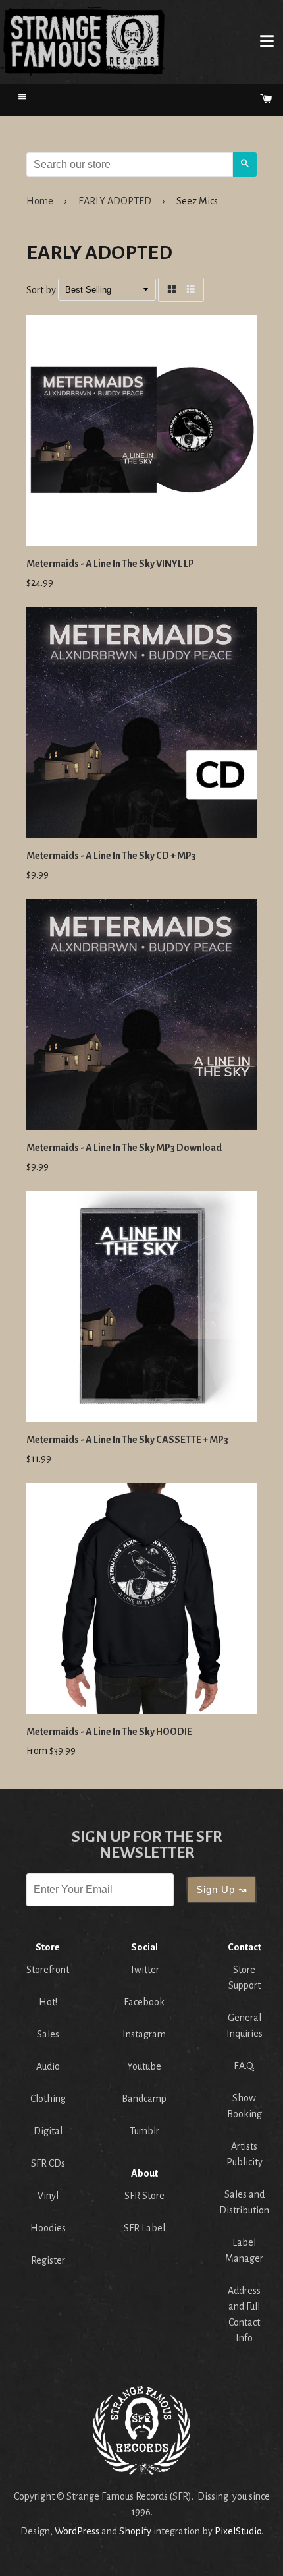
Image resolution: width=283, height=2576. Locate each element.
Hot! (48, 2002)
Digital (48, 2131)
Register (48, 2260)
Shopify (135, 2531)
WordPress (77, 2531)
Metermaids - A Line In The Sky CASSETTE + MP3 (127, 1440)
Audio (48, 2066)
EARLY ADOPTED (115, 201)
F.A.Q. (244, 2066)
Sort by (41, 290)
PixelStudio (238, 2531)
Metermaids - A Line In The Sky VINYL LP (110, 564)
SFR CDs (48, 2163)
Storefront (48, 1970)
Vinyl (48, 2196)
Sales (48, 2034)
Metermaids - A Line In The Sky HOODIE (109, 1732)
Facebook (144, 2002)
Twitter (144, 1970)
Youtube (144, 2066)
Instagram (144, 2034)
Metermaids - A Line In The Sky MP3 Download (124, 1148)
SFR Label (144, 2228)
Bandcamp (144, 2099)
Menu (267, 41)
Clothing (48, 2099)
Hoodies (48, 2228)
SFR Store (144, 2196)
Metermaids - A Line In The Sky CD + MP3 (111, 856)
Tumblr (144, 2131)
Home (83, 41)
